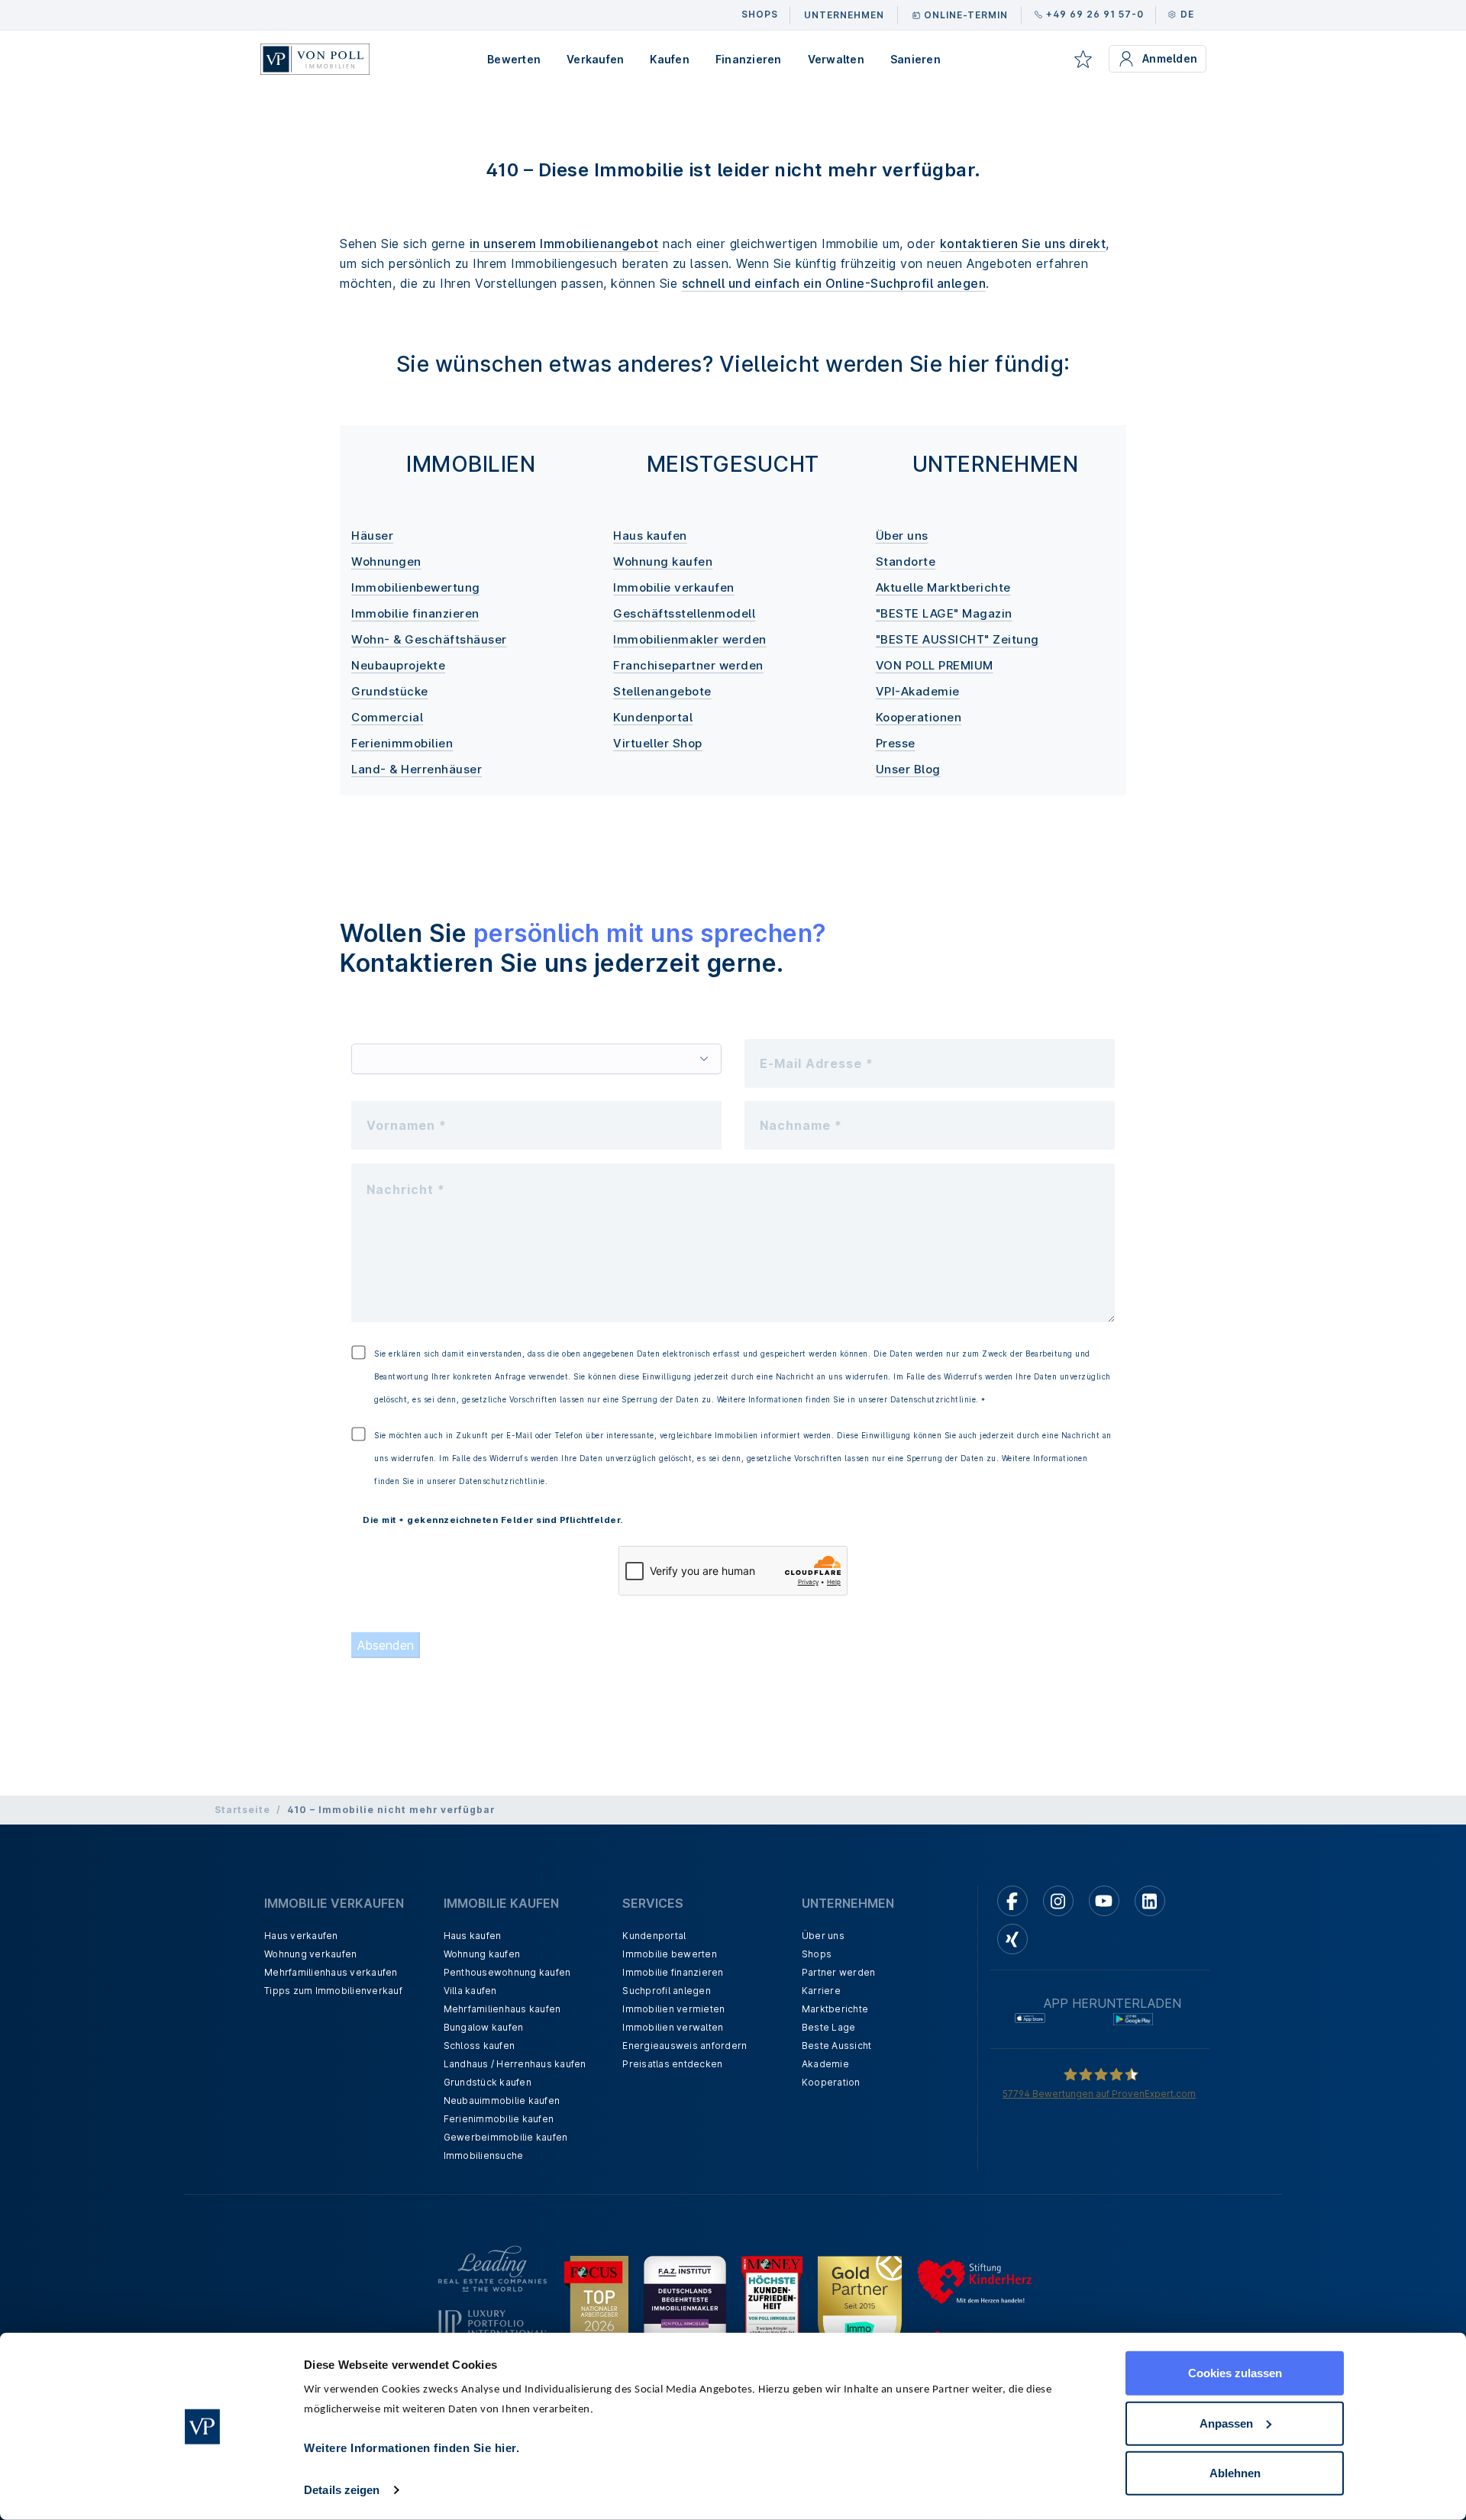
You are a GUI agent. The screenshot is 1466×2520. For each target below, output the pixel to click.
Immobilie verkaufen (674, 587)
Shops (817, 1954)
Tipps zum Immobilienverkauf (333, 1991)
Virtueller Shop (658, 743)
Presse (896, 743)
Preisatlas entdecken (672, 2064)
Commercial (387, 717)
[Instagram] (1058, 1901)
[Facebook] (1012, 1901)
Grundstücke (390, 691)
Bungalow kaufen (484, 2027)
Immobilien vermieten (673, 2009)
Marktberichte (835, 2009)
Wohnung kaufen (663, 561)
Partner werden (839, 1972)
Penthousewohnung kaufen (507, 1972)
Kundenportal (653, 717)
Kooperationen (919, 717)
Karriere (821, 1991)
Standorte (906, 561)
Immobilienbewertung (416, 587)
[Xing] (1012, 1939)
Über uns (902, 536)
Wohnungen (386, 561)
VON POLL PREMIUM (935, 665)
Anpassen (1226, 2423)
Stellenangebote (662, 691)
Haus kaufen (650, 536)
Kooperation (831, 2082)
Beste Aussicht (837, 2046)
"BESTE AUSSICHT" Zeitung (957, 639)
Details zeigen (342, 2490)
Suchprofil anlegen (667, 1991)
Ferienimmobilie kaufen (499, 2119)
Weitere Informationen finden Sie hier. (412, 2448)
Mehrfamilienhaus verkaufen (331, 1972)
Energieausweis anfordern (685, 2046)
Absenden (386, 1645)
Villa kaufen (470, 1991)
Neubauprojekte (398, 665)
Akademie (825, 2064)
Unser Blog (908, 769)
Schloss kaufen (480, 2046)
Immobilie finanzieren (415, 613)
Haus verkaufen (301, 1936)
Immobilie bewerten (670, 1954)
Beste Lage (829, 2027)
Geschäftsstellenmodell (684, 613)
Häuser (372, 536)
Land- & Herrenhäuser (417, 769)
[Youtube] (1104, 1901)
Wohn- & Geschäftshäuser (429, 639)
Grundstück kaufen (488, 2082)
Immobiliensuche (484, 2155)
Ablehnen (1235, 2473)
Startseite (242, 1810)
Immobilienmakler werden (690, 639)
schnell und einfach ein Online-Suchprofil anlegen (834, 283)
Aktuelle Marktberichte (943, 587)
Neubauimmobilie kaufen (502, 2101)
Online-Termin (966, 15)
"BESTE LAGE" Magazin (944, 613)
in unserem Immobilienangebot (564, 244)
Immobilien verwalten (673, 2027)
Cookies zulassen (1235, 2373)
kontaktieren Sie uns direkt (1023, 244)
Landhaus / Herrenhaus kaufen (515, 2064)
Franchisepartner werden (688, 665)
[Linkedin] (1150, 1901)
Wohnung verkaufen (310, 1954)
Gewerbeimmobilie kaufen (506, 2137)
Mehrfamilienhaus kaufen (502, 2009)
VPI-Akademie (918, 691)
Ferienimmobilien (402, 743)
